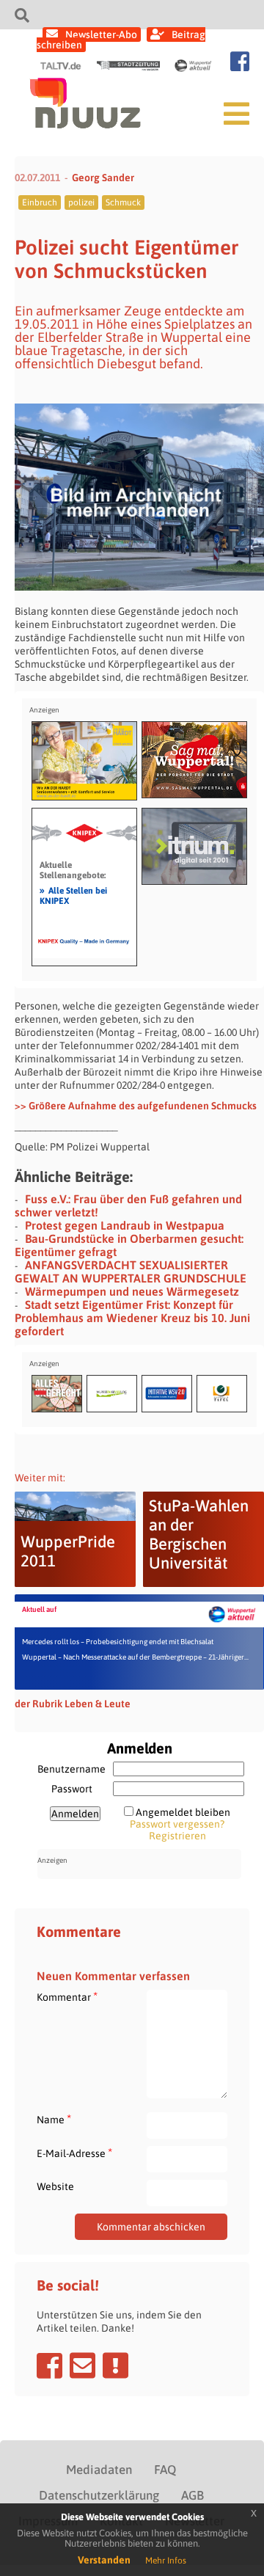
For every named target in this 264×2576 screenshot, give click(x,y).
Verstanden (104, 2560)
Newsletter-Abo (101, 34)
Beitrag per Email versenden (82, 2365)
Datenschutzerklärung (99, 2495)
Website (55, 2186)
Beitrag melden (115, 2365)
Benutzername (71, 1769)
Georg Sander (103, 178)
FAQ (165, 2470)
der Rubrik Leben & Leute (73, 1704)
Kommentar (67, 1997)
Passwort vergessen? (177, 1824)
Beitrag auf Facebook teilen (49, 2365)
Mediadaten (99, 2470)
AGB (192, 2495)
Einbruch (40, 202)
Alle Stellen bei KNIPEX (73, 895)
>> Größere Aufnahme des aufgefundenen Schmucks (136, 1106)
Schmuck (123, 202)
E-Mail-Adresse (74, 2153)
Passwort (72, 1789)
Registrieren (177, 1836)
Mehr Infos (166, 2561)
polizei (81, 202)
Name (54, 2119)
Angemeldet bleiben (183, 1812)
